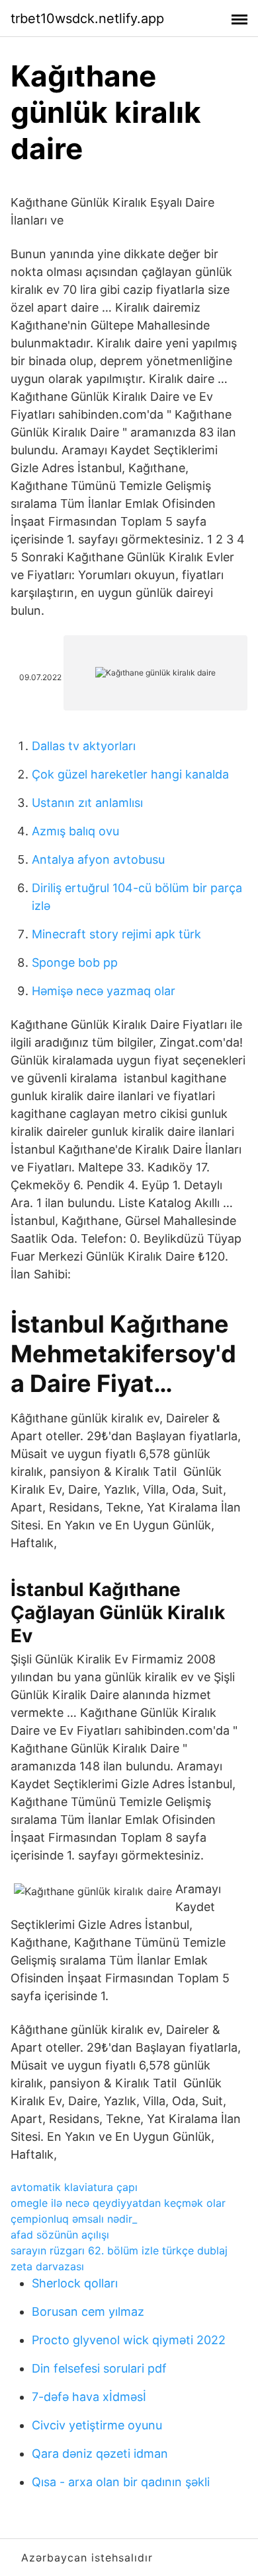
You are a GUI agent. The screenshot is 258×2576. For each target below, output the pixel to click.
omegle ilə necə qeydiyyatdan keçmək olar (118, 2203)
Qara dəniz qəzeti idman (100, 2454)
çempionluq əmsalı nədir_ (74, 2219)
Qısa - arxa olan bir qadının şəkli (121, 2482)
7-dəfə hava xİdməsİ (89, 2397)
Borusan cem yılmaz (88, 2312)
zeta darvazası (47, 2266)
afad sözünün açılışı (60, 2235)
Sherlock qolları (75, 2283)
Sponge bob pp (75, 962)
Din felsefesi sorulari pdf (99, 2368)
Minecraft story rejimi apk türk (116, 934)
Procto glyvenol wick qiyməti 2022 (129, 2340)
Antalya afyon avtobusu (98, 859)
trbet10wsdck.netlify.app (87, 18)
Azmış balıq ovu (75, 831)
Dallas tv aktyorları (84, 746)
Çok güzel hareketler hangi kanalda (130, 774)
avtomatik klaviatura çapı (74, 2187)
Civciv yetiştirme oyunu (97, 2425)
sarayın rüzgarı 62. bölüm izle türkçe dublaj (119, 2250)
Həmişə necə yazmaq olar (104, 991)
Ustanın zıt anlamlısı (87, 803)
